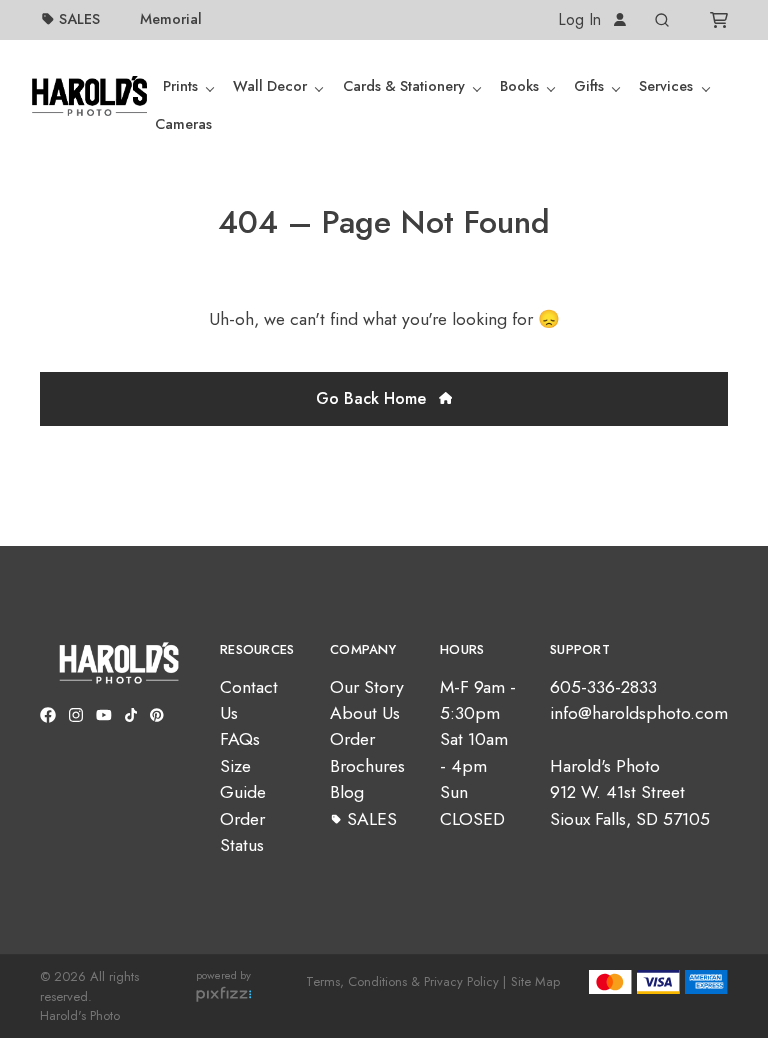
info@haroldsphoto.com (639, 713)
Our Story (367, 687)
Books (519, 86)
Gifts (589, 86)
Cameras (183, 124)
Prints (180, 86)
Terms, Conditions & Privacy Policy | (406, 981)
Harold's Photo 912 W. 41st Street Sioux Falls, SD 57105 (630, 792)
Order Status (242, 832)
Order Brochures (367, 752)
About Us (365, 713)
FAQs (240, 739)
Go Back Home (373, 398)
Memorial (171, 19)
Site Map (535, 981)
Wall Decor (270, 86)
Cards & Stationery (404, 86)
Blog (347, 792)
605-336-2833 (603, 687)
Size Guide (243, 779)
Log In (582, 19)
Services (666, 86)
